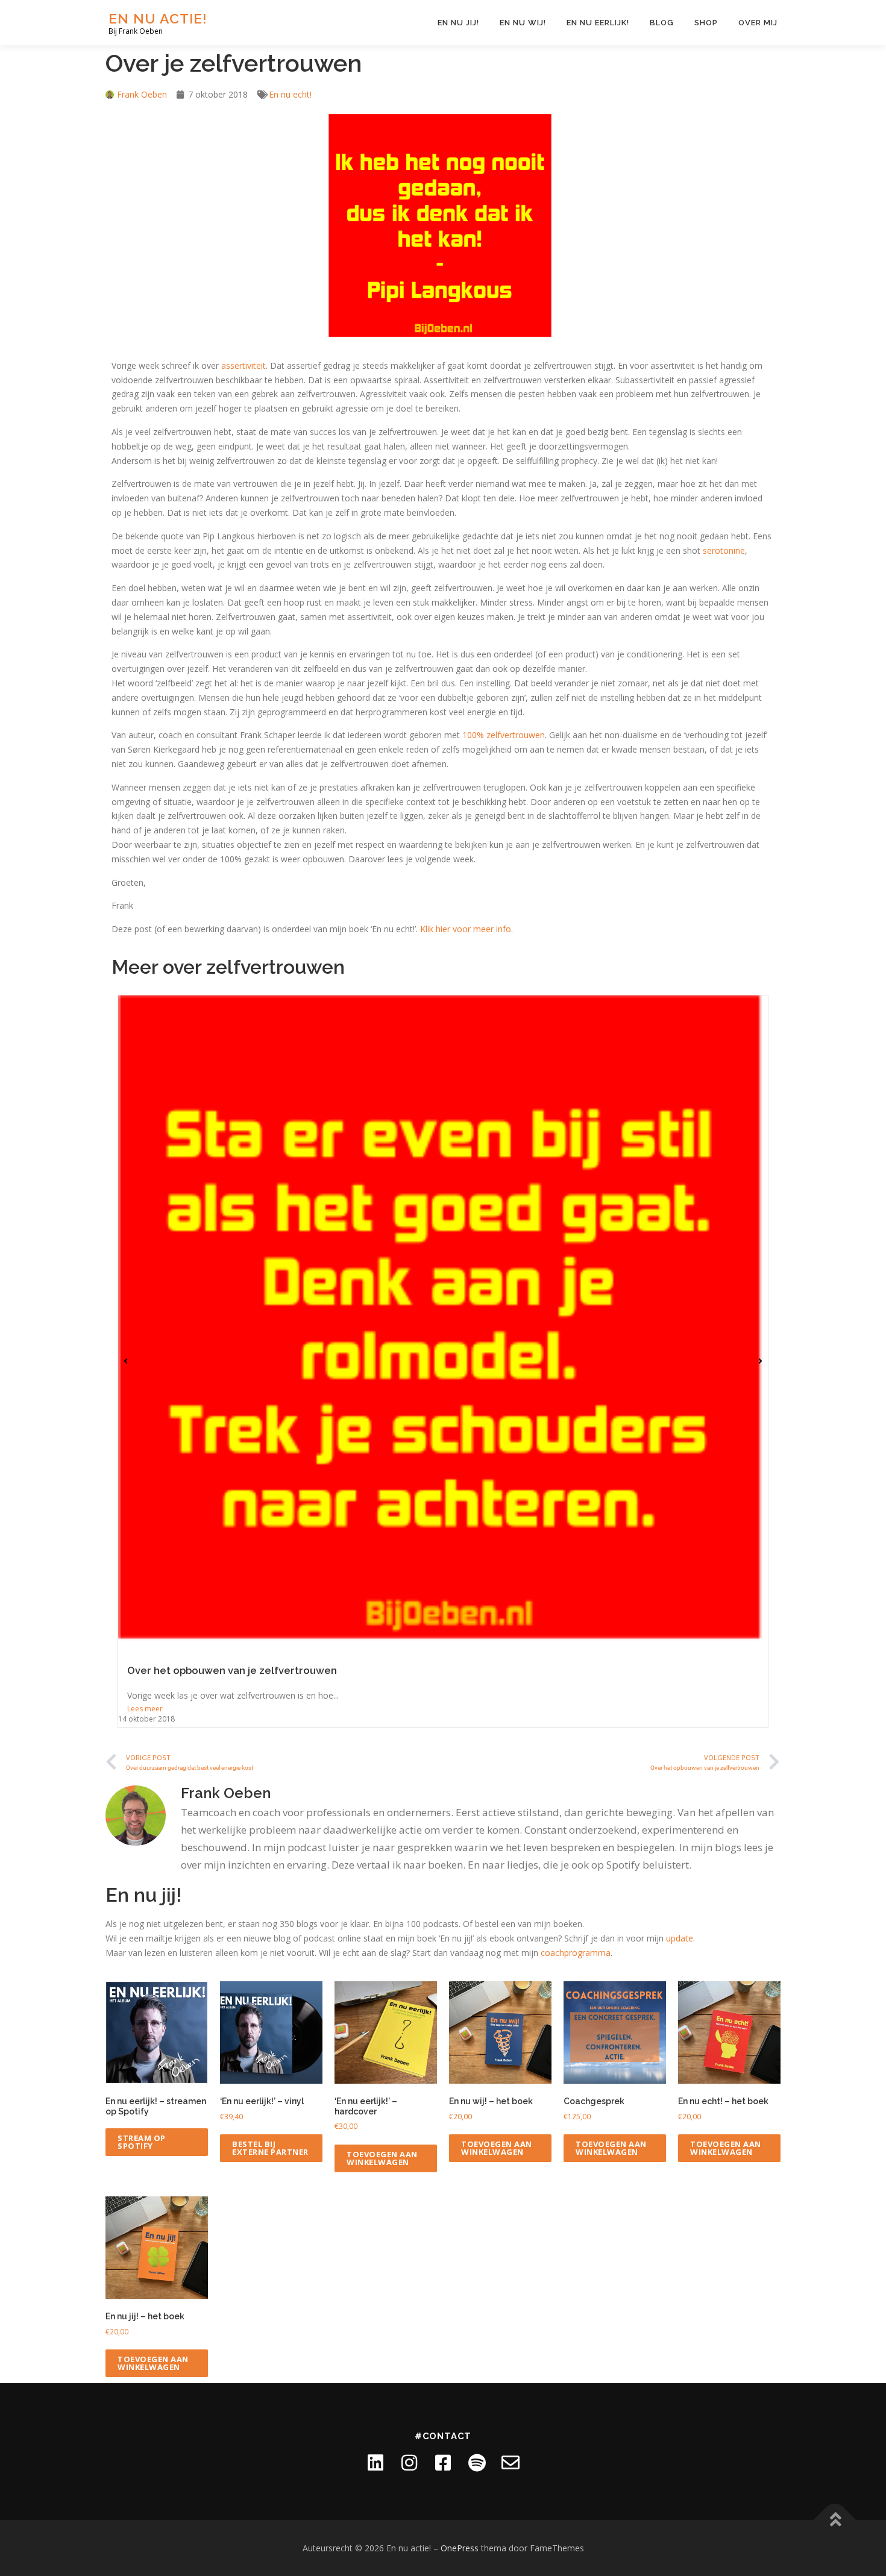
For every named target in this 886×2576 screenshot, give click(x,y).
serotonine (724, 550)
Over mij (758, 23)
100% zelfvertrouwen (504, 735)
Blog (662, 23)
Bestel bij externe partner (270, 2148)
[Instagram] (409, 2463)
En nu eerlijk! (598, 23)
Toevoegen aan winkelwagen (382, 2158)
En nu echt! (290, 94)
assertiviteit (243, 365)
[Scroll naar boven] (835, 2520)
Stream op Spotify (142, 2142)
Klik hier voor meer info (466, 929)
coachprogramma (576, 1953)
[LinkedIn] (375, 2463)
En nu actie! (158, 18)
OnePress (460, 2548)
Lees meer (145, 1709)
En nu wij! (523, 23)
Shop (706, 23)
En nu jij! (458, 23)
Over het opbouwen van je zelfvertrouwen (232, 1670)
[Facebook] (443, 2463)
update (680, 1938)
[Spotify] (477, 2463)
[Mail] (511, 2463)
